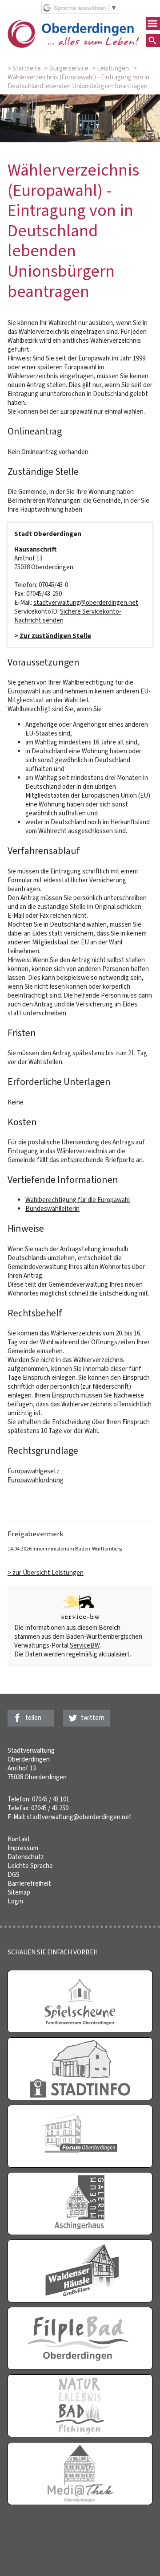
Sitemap (19, 1892)
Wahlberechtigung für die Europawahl (78, 1200)
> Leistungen (110, 68)
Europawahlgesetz (34, 1471)
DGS (14, 1875)
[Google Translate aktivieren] (80, 12)
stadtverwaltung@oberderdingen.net (86, 603)
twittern (93, 1718)
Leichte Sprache (30, 1866)
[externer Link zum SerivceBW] (80, 1608)
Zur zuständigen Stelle (55, 636)
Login (15, 1901)
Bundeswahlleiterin (52, 1209)
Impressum (23, 1848)
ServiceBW (85, 1645)
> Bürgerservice (66, 68)
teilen (33, 1718)
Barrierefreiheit (29, 1883)
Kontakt (19, 1839)
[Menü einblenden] (153, 23)
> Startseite (24, 68)
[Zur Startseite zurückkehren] (73, 24)
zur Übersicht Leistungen (48, 1573)
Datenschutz (26, 1857)
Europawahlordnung (36, 1480)
